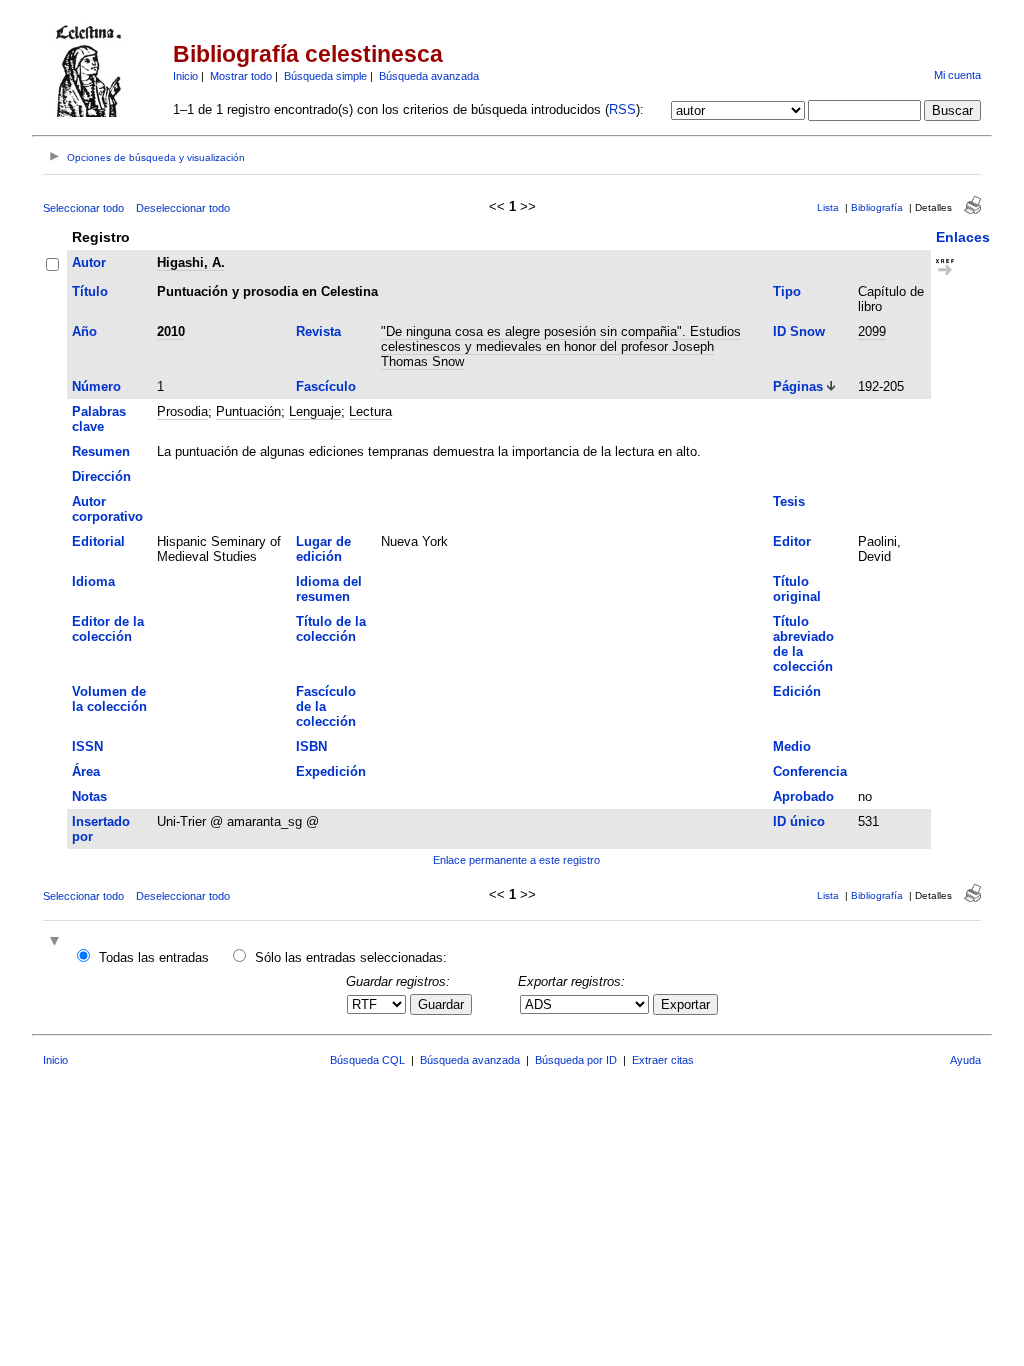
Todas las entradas (154, 957)
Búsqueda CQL (367, 1060)
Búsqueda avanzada (429, 76)
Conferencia (810, 771)
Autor (89, 262)
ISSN (87, 746)
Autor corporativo (107, 509)
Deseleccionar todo (183, 208)
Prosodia (182, 411)
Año (84, 331)
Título (90, 291)
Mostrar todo (241, 76)
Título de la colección (331, 629)
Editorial (98, 541)
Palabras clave (99, 419)
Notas (89, 796)
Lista (828, 207)
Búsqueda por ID (576, 1060)
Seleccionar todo (83, 208)
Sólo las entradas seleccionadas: (351, 957)
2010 (171, 331)
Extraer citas (663, 1060)
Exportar (685, 1004)
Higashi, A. (191, 262)
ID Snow (799, 331)
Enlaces (963, 237)
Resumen (101, 451)
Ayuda (965, 1060)
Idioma (93, 581)
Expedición (331, 771)
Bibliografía (877, 207)
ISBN (311, 746)
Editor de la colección (108, 629)
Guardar (441, 1004)
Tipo (787, 291)
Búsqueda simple (325, 76)
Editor (792, 541)
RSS (622, 109)
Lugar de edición (323, 549)
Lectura (370, 411)
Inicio (185, 76)
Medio (792, 746)
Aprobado (803, 796)
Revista (318, 331)
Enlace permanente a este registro (516, 860)
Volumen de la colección (109, 699)
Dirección (101, 476)
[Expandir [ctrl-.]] (57, 942)
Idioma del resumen (329, 589)
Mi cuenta (957, 75)
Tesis (789, 501)
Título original (797, 589)
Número (96, 386)
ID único (799, 821)
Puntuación (248, 411)
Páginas (798, 386)
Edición (797, 691)
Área (86, 771)
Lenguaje (315, 411)
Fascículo (326, 386)
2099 (872, 331)
